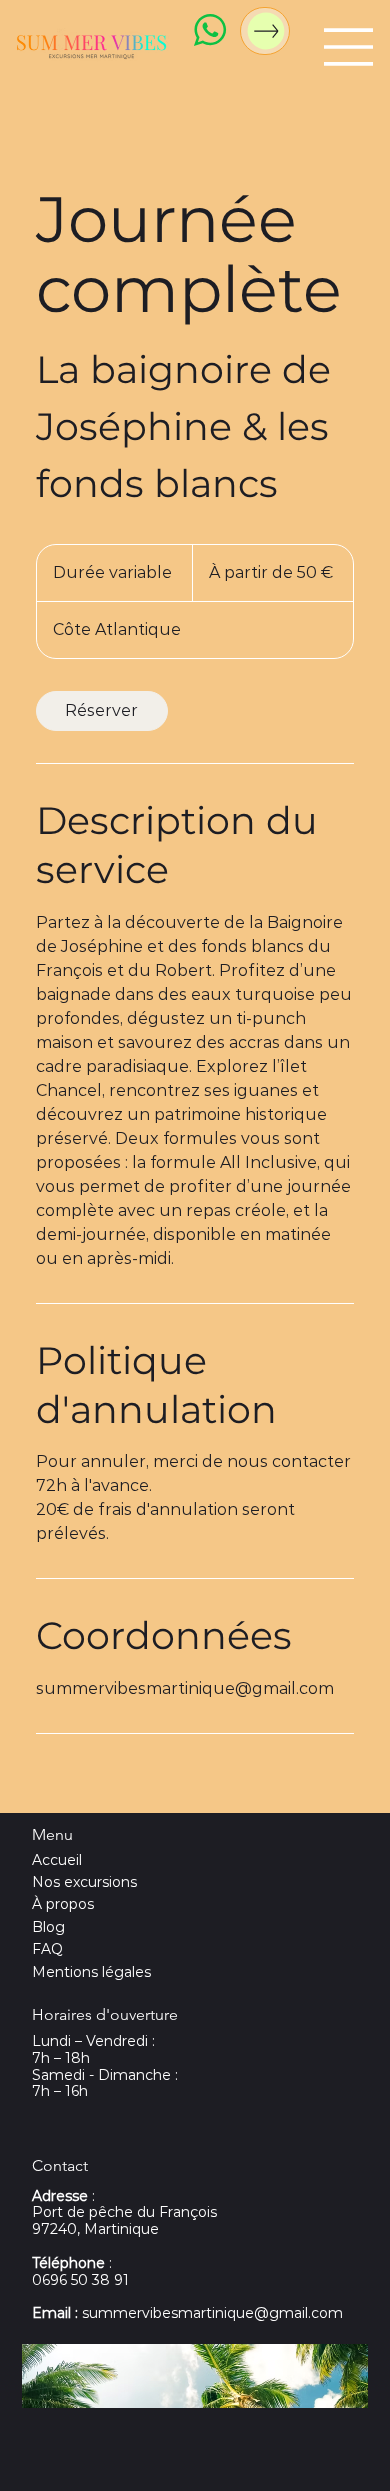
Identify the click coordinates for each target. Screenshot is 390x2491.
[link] (102, 711)
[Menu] (349, 47)
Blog (48, 1927)
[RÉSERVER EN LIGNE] (265, 31)
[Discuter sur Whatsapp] (209, 30)
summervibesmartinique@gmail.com (187, 2313)
